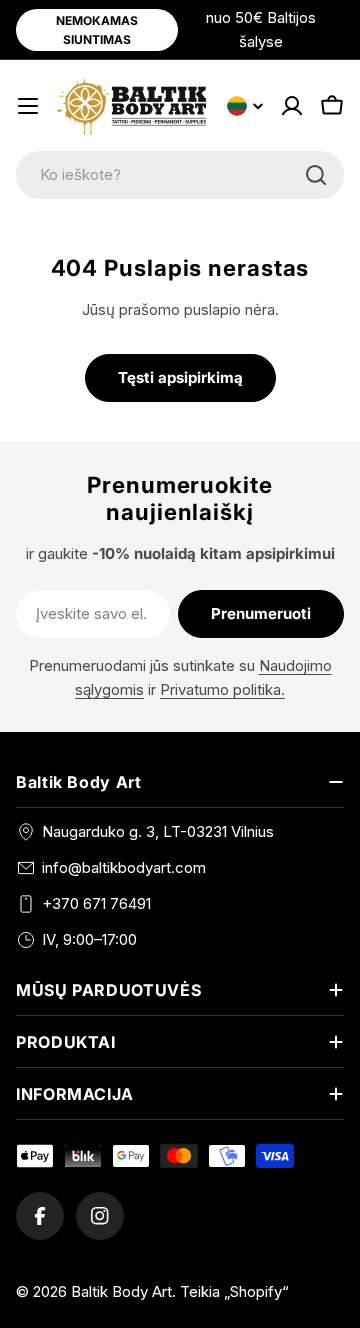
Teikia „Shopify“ (234, 1291)
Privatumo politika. (222, 689)
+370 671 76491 (96, 903)
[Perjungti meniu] (28, 106)
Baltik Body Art (121, 1291)
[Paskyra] (292, 106)
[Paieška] (316, 175)
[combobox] (180, 175)
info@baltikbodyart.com (124, 867)
